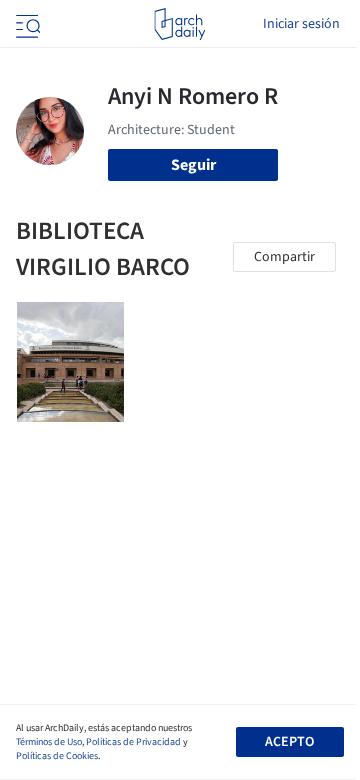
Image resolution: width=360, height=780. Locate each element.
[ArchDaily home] (179, 24)
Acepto (289, 742)
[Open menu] (26, 24)
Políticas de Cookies (57, 756)
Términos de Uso (49, 742)
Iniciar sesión (301, 24)
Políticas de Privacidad (133, 742)
